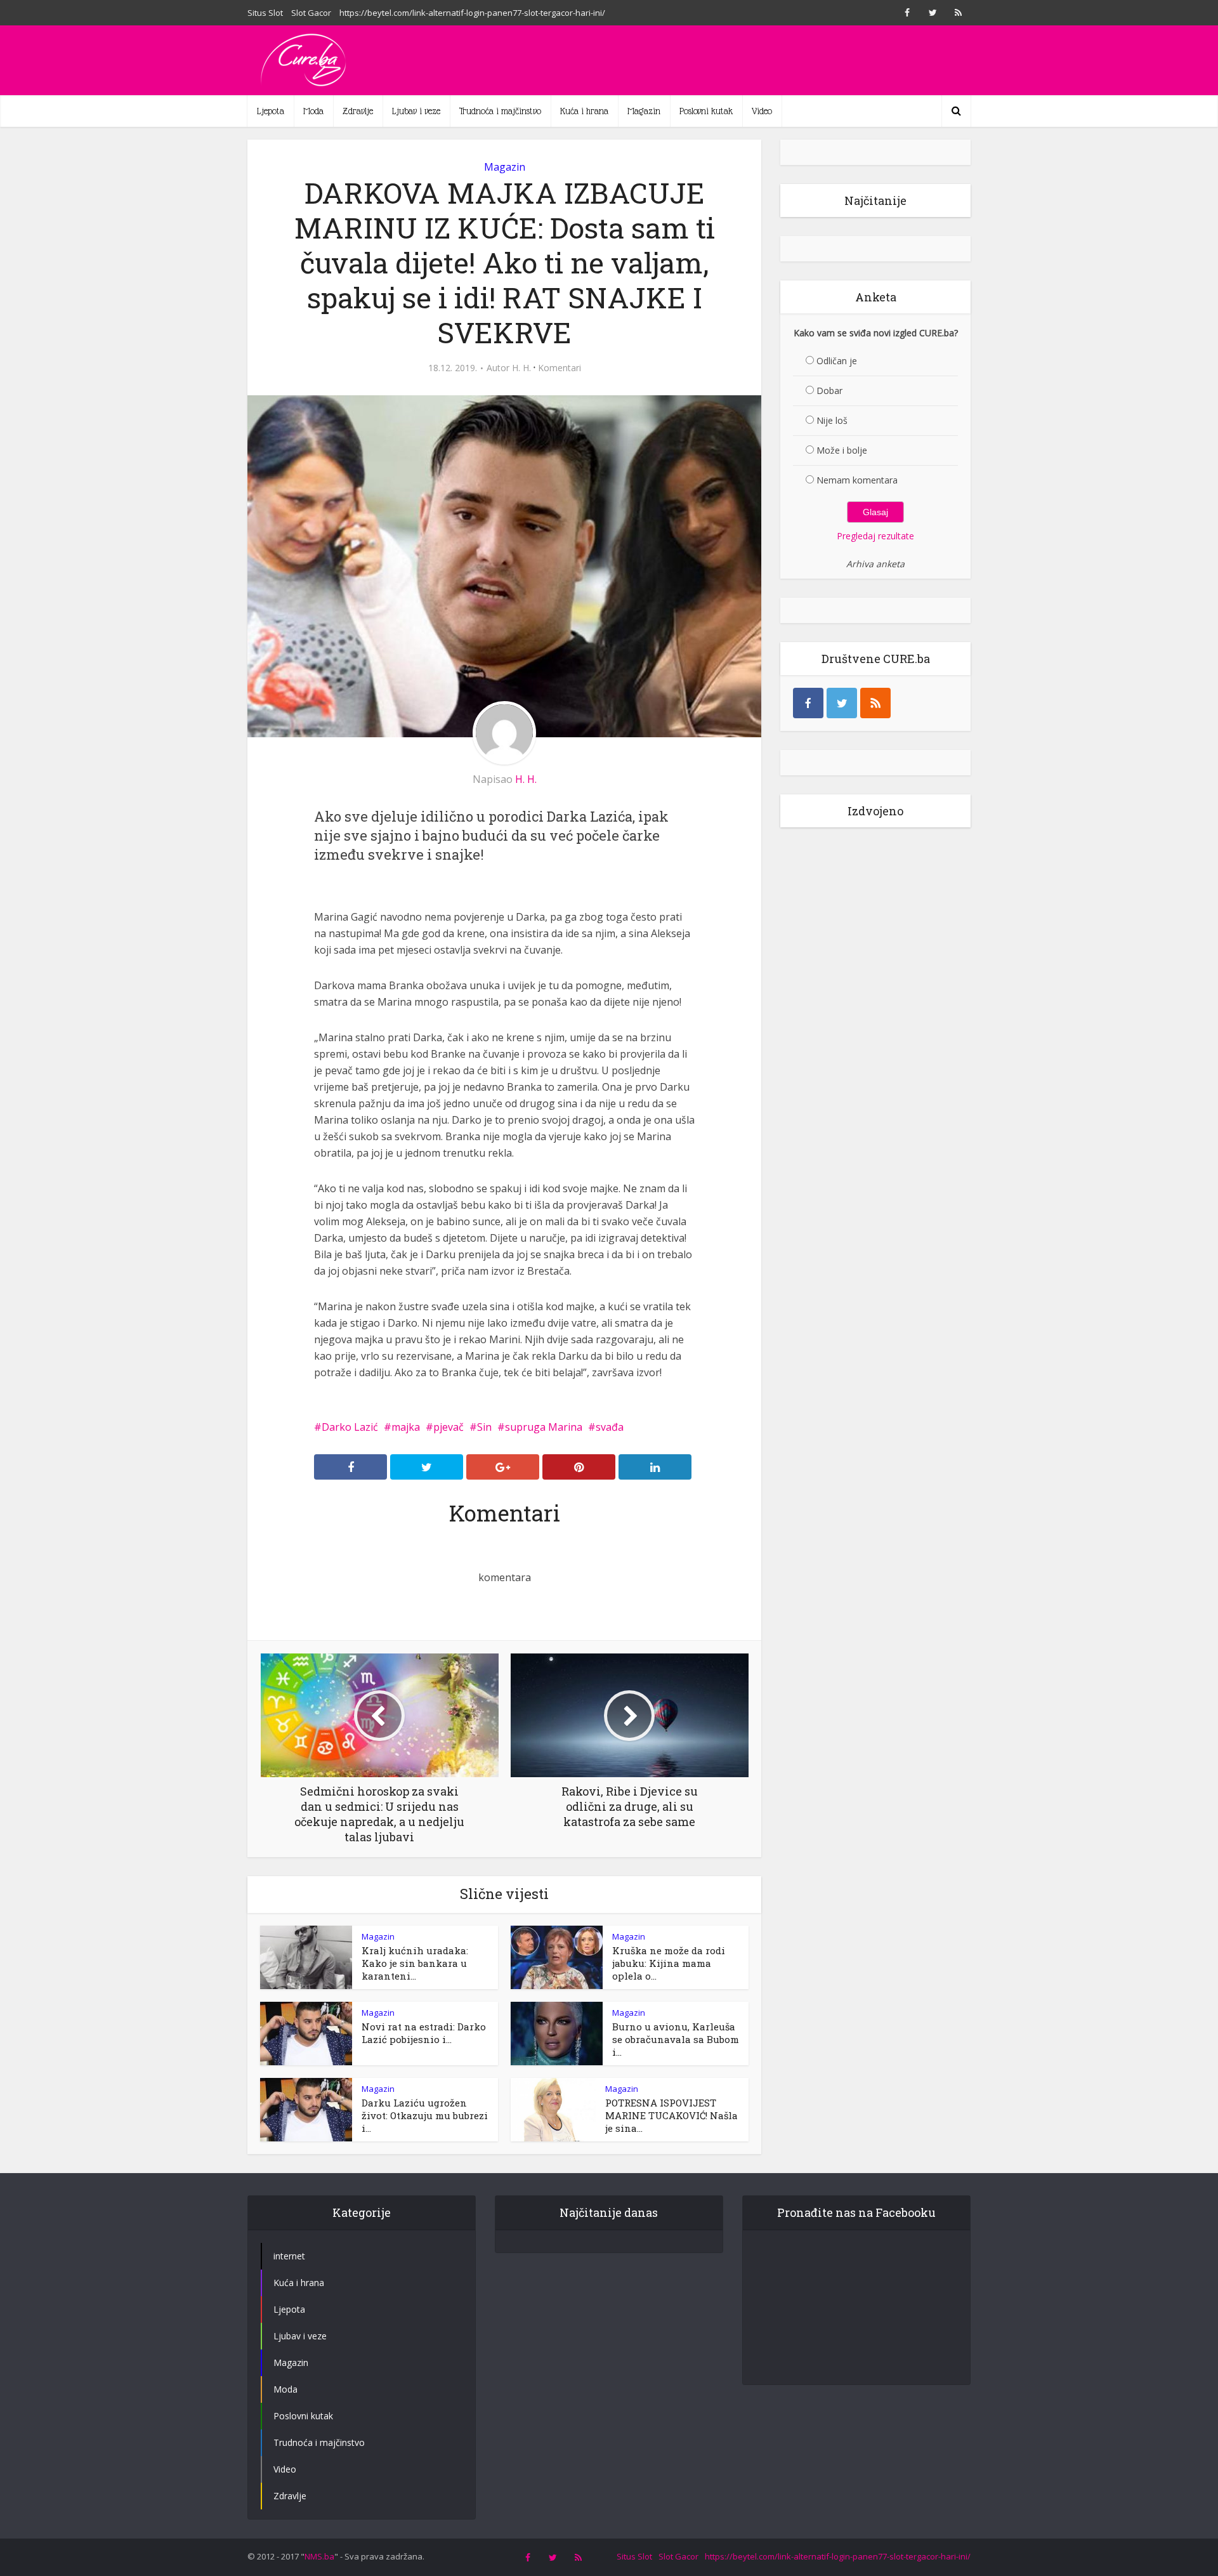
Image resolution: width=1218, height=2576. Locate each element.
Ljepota (271, 111)
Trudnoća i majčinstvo (500, 111)
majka (406, 1427)
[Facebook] (808, 703)
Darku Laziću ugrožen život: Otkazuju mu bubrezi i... (425, 2115)
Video (762, 111)
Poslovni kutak (706, 111)
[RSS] (875, 703)
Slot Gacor (311, 13)
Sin (484, 1427)
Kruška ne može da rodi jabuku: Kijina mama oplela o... (669, 1963)
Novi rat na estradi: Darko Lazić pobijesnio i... (424, 2033)
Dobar (829, 391)
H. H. (521, 368)
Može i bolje (842, 450)
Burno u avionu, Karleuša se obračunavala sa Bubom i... (676, 2039)
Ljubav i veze (416, 111)
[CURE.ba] (304, 60)
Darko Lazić (350, 1427)
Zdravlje (358, 111)
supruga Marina (544, 1427)
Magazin (644, 111)
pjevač (449, 1427)
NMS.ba (319, 2556)
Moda (313, 111)
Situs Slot (265, 13)
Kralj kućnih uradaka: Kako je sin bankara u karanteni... (415, 1963)
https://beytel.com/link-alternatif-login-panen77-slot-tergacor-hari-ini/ (472, 13)
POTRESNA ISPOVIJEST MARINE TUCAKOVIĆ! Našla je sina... (671, 2115)
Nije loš (832, 420)
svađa (610, 1427)
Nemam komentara (857, 480)
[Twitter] (842, 703)
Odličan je (837, 361)
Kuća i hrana (584, 111)
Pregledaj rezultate (875, 536)
